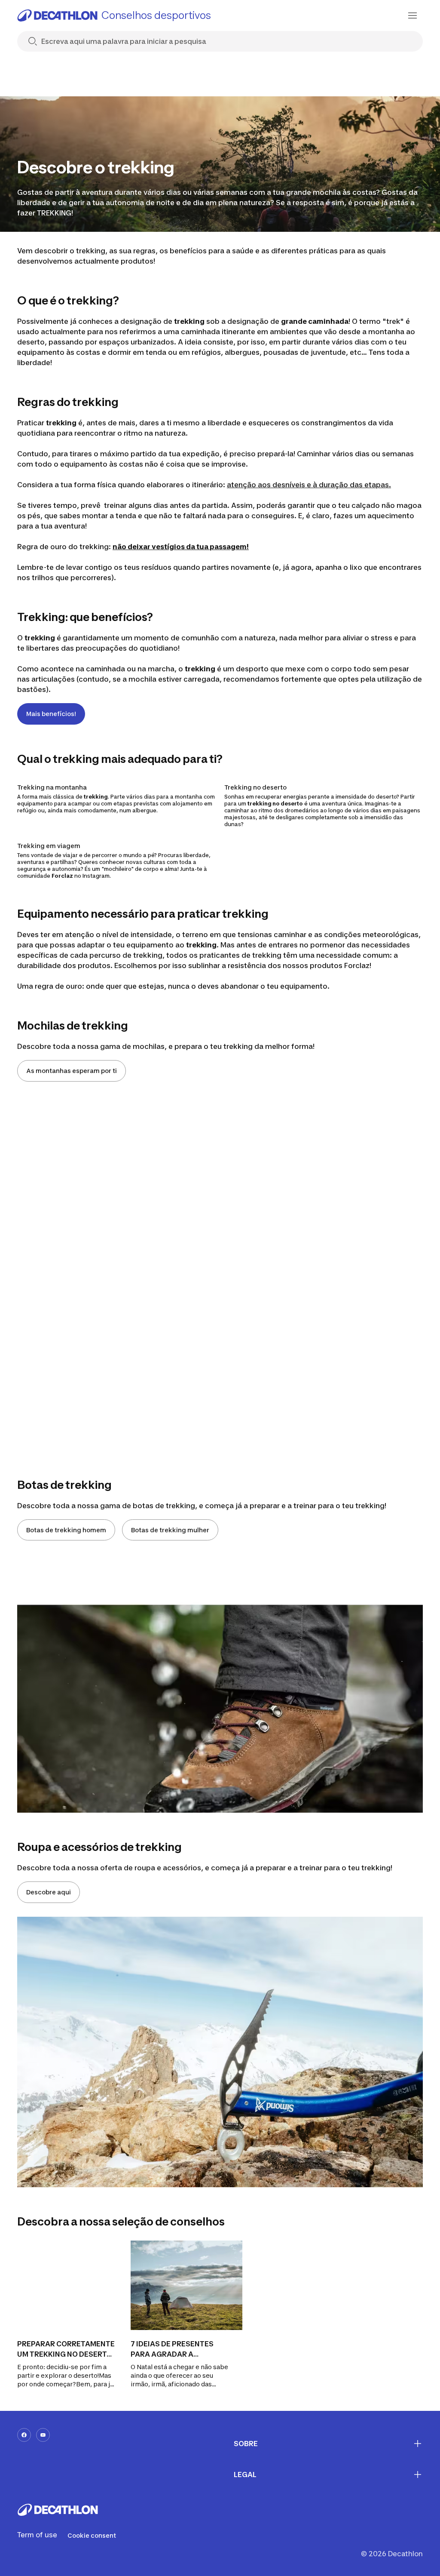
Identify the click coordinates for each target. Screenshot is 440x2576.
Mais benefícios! (51, 714)
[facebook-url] (24, 2435)
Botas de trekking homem (66, 1530)
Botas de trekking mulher (170, 1530)
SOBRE (246, 2444)
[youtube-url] (43, 2435)
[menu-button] (412, 15)
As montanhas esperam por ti (72, 1071)
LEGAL (245, 2475)
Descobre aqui (49, 1892)
